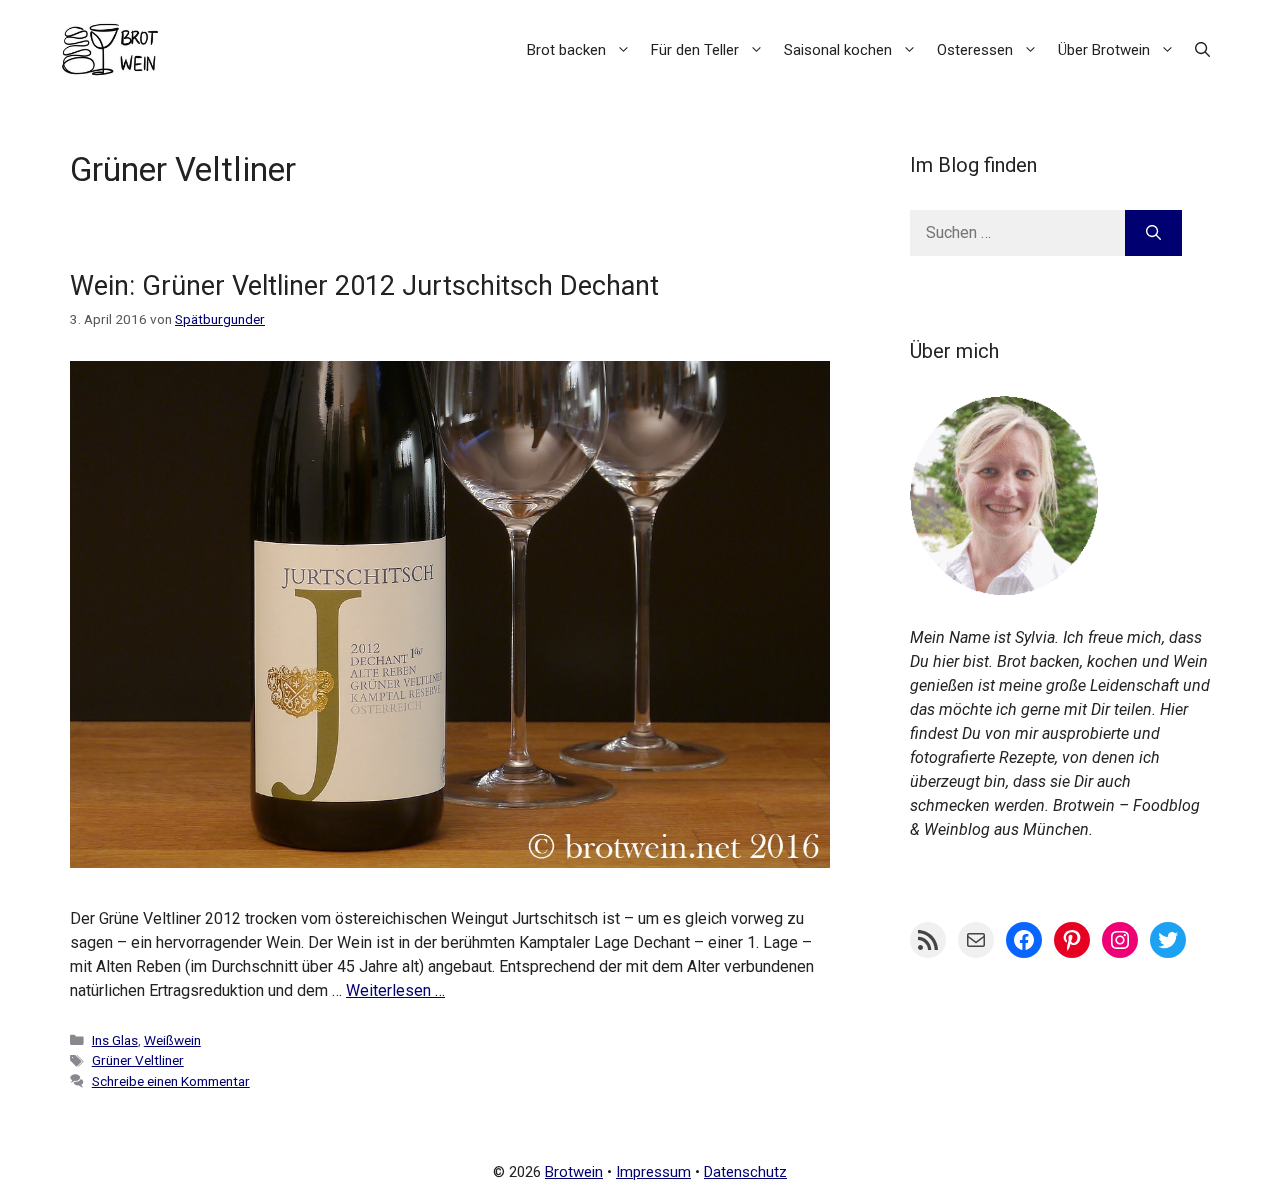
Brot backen (566, 50)
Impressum (653, 1172)
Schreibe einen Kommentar (171, 1081)
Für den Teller (695, 50)
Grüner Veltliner (138, 1060)
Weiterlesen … (395, 990)
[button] (1202, 50)
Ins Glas (115, 1040)
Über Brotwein (1104, 50)
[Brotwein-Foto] (1004, 589)
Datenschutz (745, 1172)
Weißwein (172, 1040)
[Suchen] (1153, 233)
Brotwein (574, 1172)
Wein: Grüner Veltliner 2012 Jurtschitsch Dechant (364, 286)
